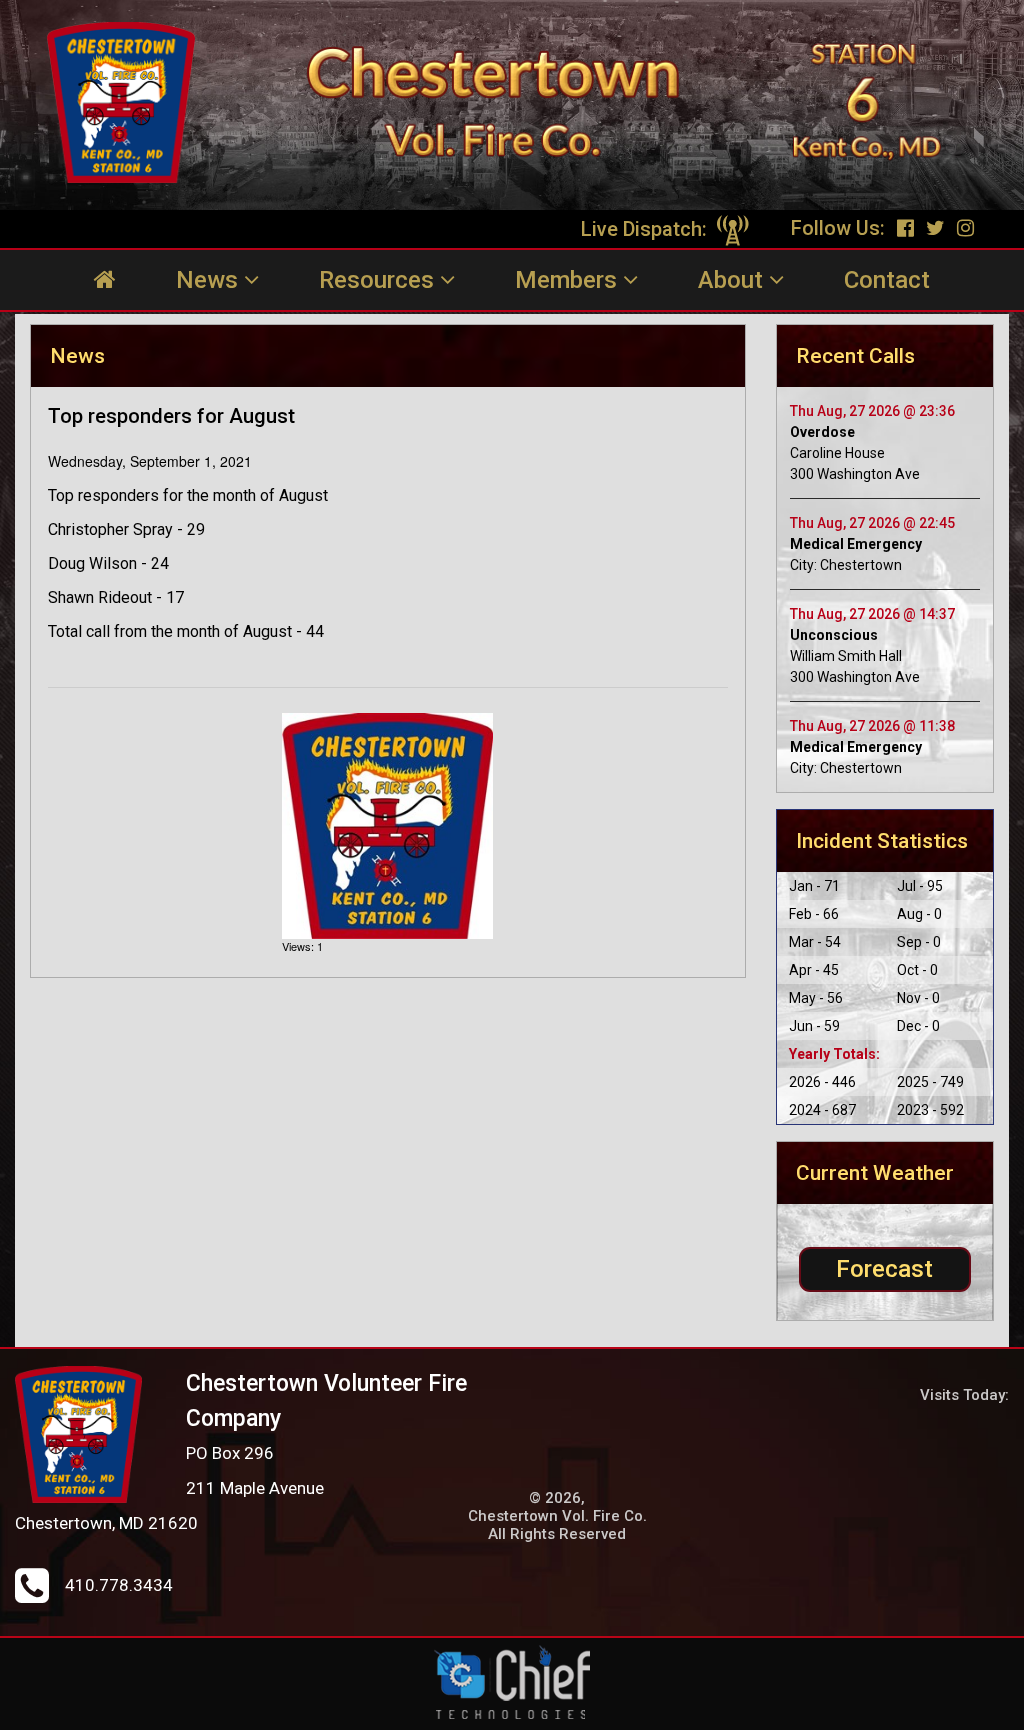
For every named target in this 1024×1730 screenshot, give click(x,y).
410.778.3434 (119, 1585)
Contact (887, 280)
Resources (379, 280)
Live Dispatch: (646, 229)
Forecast (884, 1269)
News (210, 280)
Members (569, 280)
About (733, 280)
